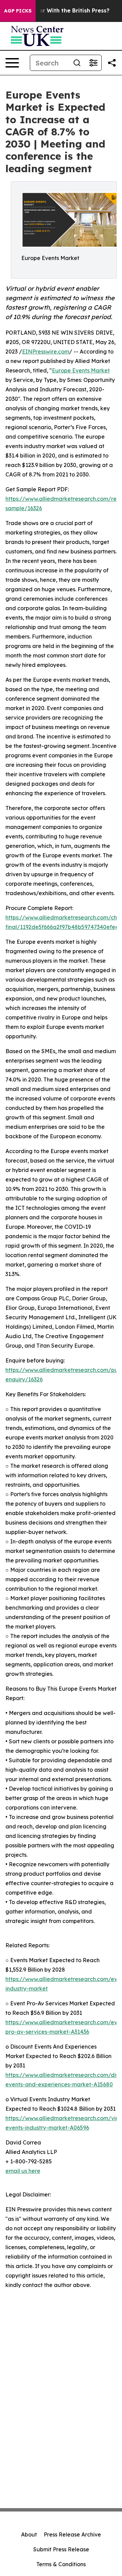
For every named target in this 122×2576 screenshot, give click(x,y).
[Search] (77, 63)
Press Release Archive (72, 2534)
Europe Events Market (81, 370)
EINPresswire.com (46, 352)
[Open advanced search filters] (93, 63)
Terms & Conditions (61, 2564)
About (29, 2534)
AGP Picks (18, 11)
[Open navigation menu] (12, 63)
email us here (23, 2171)
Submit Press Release (61, 2549)
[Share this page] (112, 63)
